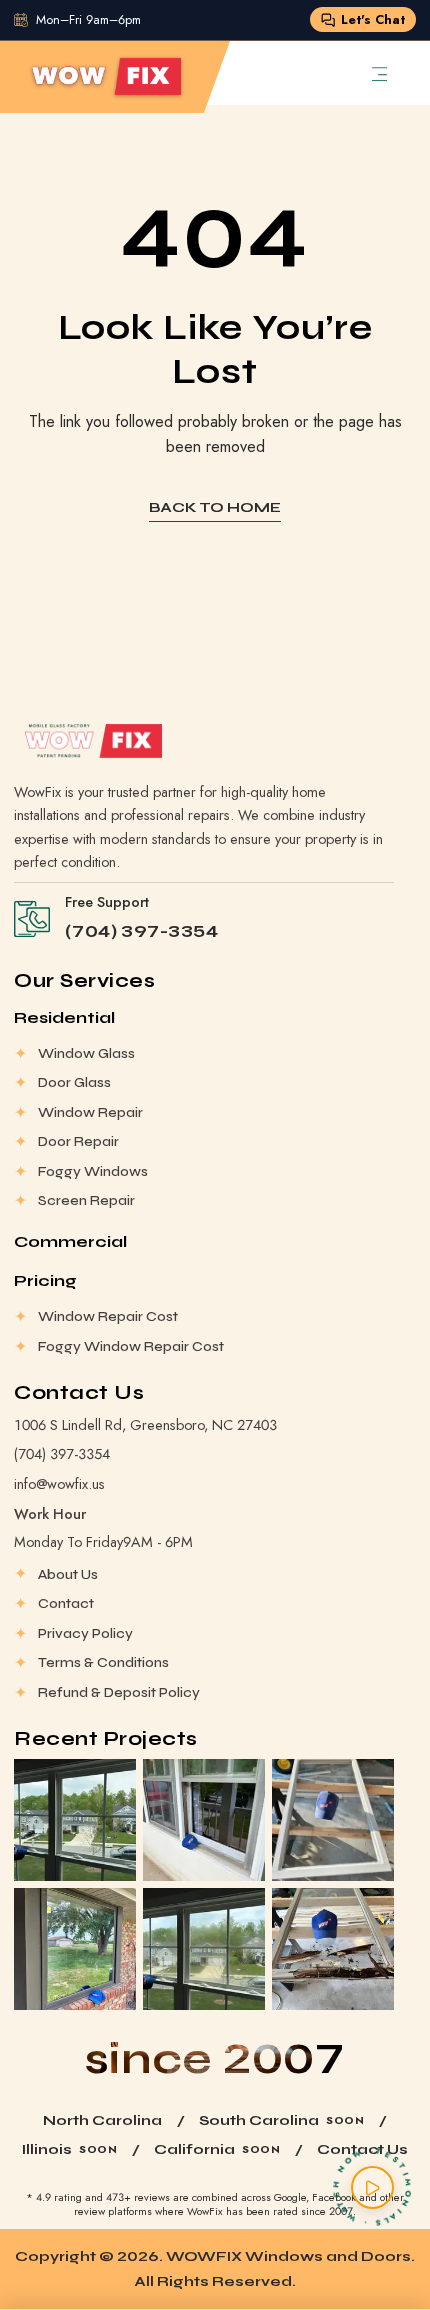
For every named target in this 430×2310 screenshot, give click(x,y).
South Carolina (259, 2120)
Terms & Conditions (103, 1662)
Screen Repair (86, 1200)
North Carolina (102, 2120)
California (194, 2149)
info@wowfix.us (59, 1484)
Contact (66, 1603)
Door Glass (74, 1082)
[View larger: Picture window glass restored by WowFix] (75, 1949)
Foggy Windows (93, 1171)
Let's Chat (373, 20)
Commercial (70, 1241)
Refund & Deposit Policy (119, 1692)
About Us (68, 1574)
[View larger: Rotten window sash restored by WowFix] (333, 1820)
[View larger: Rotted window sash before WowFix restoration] (333, 1949)
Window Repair (90, 1112)
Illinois (47, 2149)
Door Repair (78, 1141)
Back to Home (215, 507)
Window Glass (86, 1053)
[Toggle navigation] (379, 72)
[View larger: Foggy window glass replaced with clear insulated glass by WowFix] (75, 1820)
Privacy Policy (85, 1633)
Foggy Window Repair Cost (131, 1346)
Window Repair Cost (108, 1316)
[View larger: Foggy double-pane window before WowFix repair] (204, 1949)
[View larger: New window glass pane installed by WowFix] (204, 1820)
